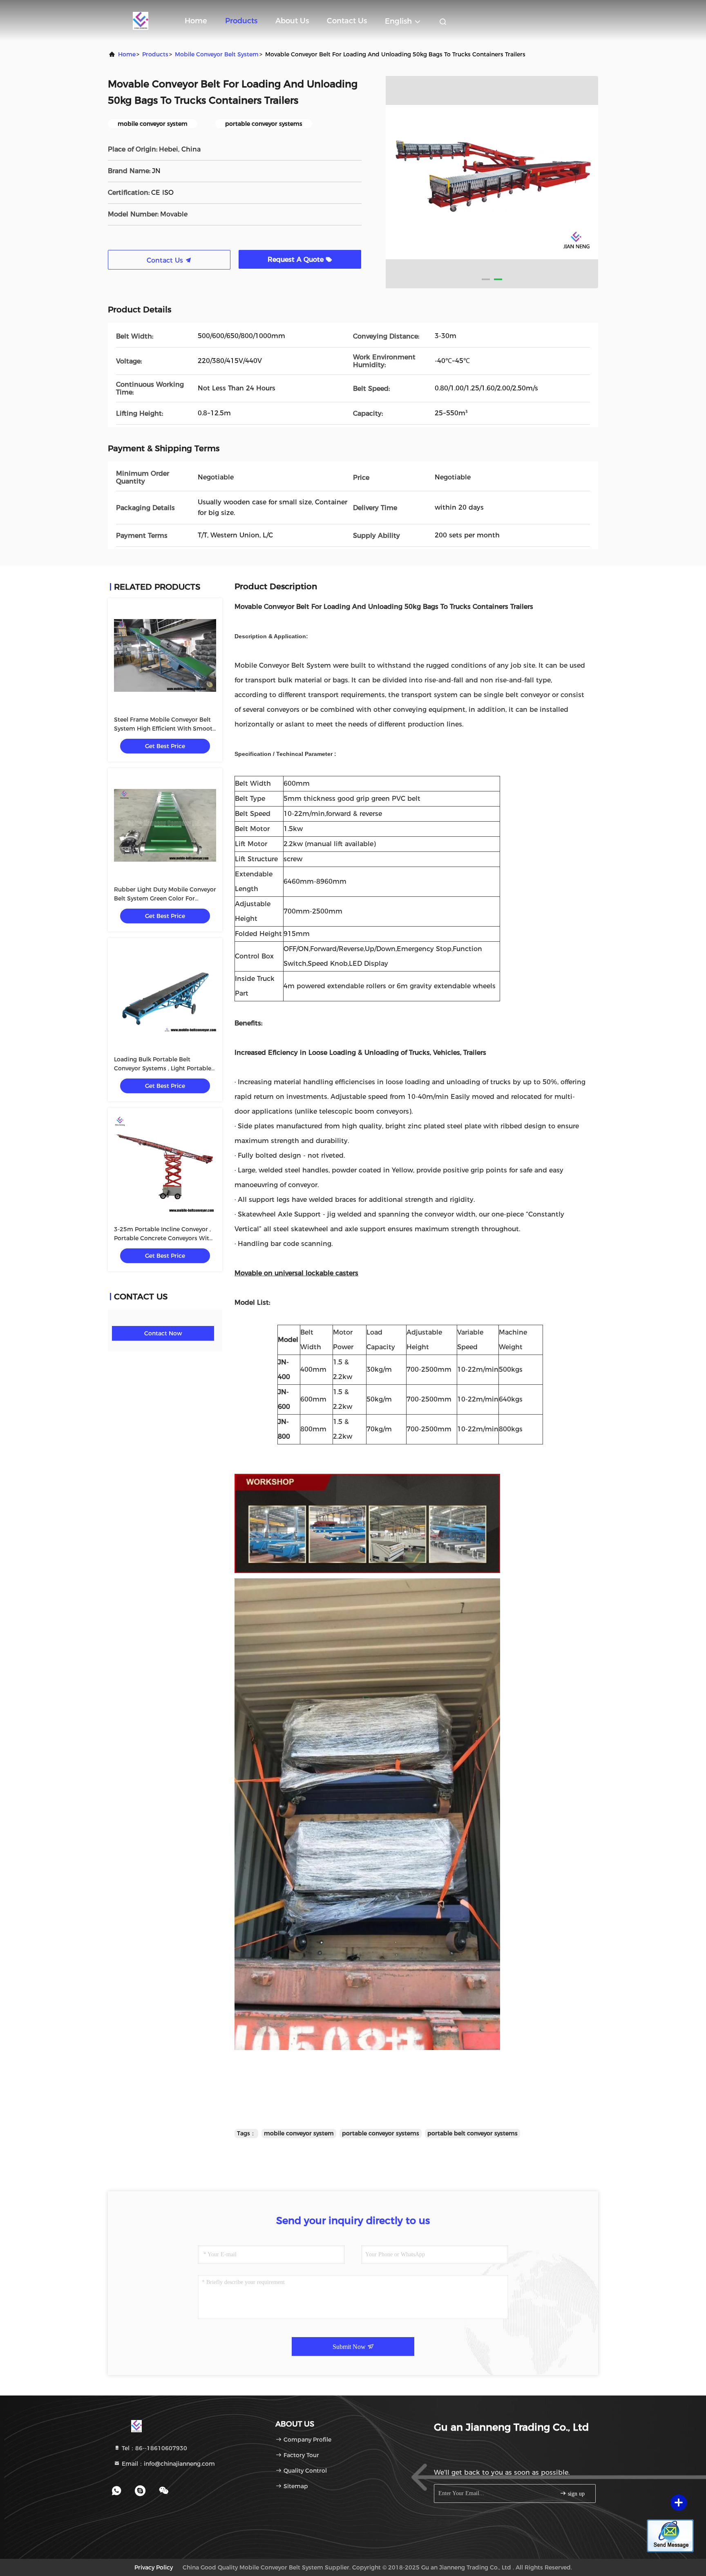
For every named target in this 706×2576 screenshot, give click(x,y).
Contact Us (347, 21)
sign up (575, 2494)
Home (196, 21)
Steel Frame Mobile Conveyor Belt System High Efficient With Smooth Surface (165, 729)
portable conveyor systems (381, 2133)
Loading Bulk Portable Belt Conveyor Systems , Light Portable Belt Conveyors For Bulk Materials (163, 1068)
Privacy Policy (154, 2567)
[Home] (141, 20)
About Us (292, 21)
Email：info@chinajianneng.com (168, 2464)
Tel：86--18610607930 (154, 2448)
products (155, 54)
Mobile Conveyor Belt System (217, 54)
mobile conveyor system (299, 2133)
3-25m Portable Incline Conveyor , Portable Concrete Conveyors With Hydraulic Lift (163, 1238)
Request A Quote (297, 260)
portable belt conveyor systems (473, 2133)
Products (241, 21)
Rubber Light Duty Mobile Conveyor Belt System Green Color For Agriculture (165, 898)
